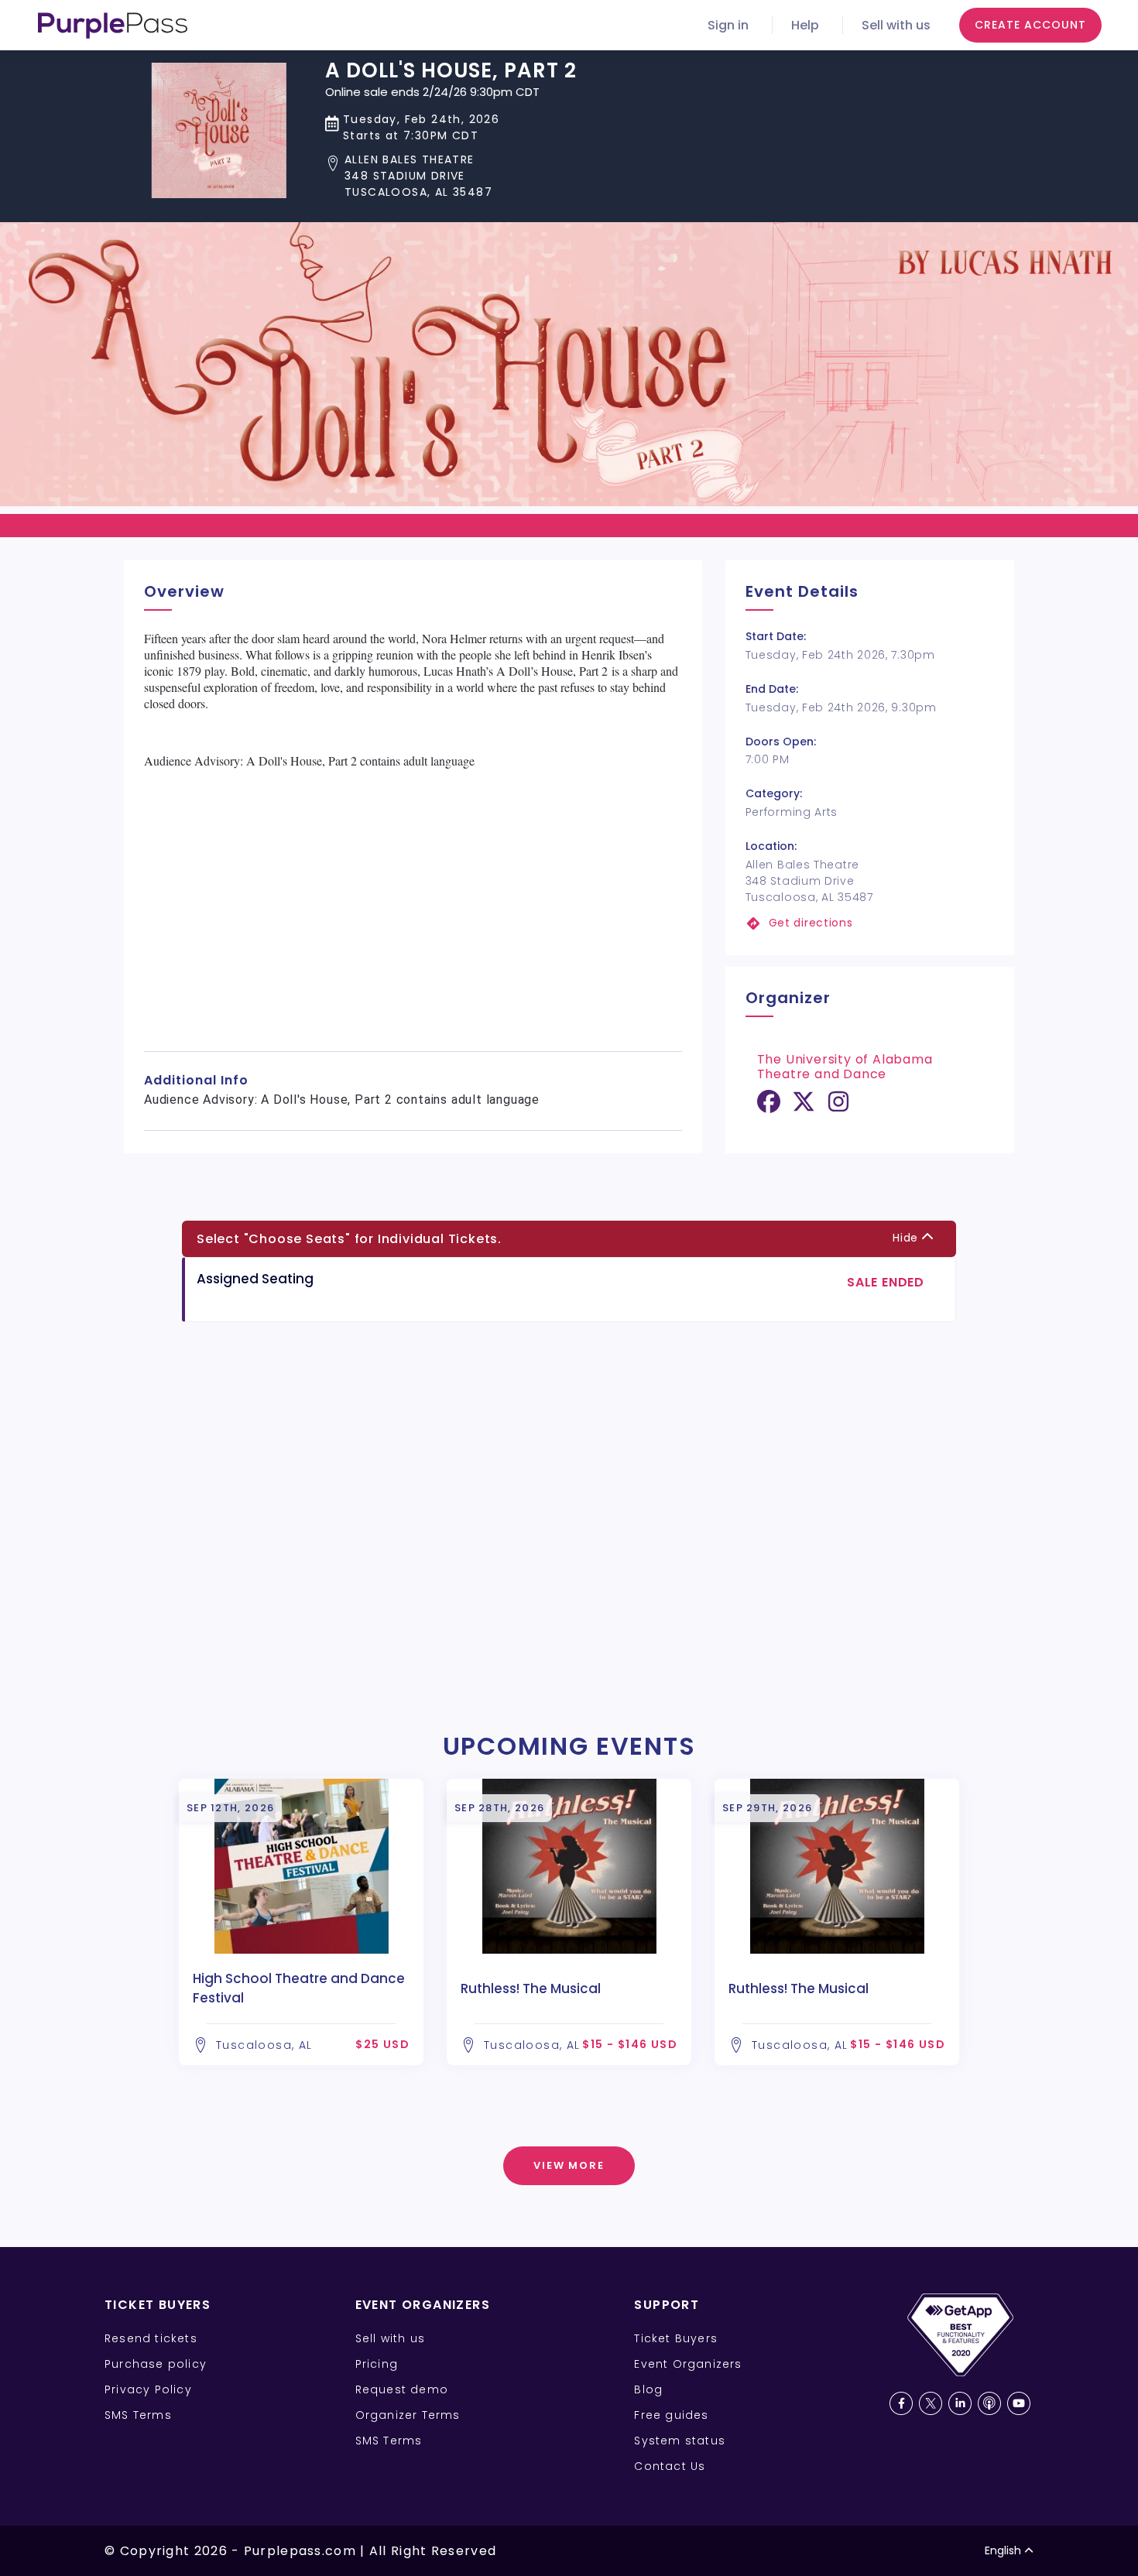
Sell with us (896, 25)
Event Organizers (688, 2364)
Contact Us (670, 2466)
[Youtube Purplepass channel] (1019, 2403)
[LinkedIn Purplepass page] (960, 2403)
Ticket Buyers (676, 2338)
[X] (804, 1107)
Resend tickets (151, 2338)
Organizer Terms (408, 2415)
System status (680, 2441)
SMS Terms (138, 2415)
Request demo (402, 2389)
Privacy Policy (148, 2389)
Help (805, 25)
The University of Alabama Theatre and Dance (845, 1067)
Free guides (671, 2415)
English (1003, 2550)
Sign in (728, 25)
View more (569, 2165)
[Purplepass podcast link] (989, 2403)
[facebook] (769, 1107)
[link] (870, 923)
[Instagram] (838, 1107)
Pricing (377, 2364)
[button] (451, 176)
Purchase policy (156, 2364)
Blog (648, 2389)
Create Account (1030, 25)
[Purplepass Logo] (113, 26)
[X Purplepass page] (931, 2403)
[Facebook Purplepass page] (901, 2403)
